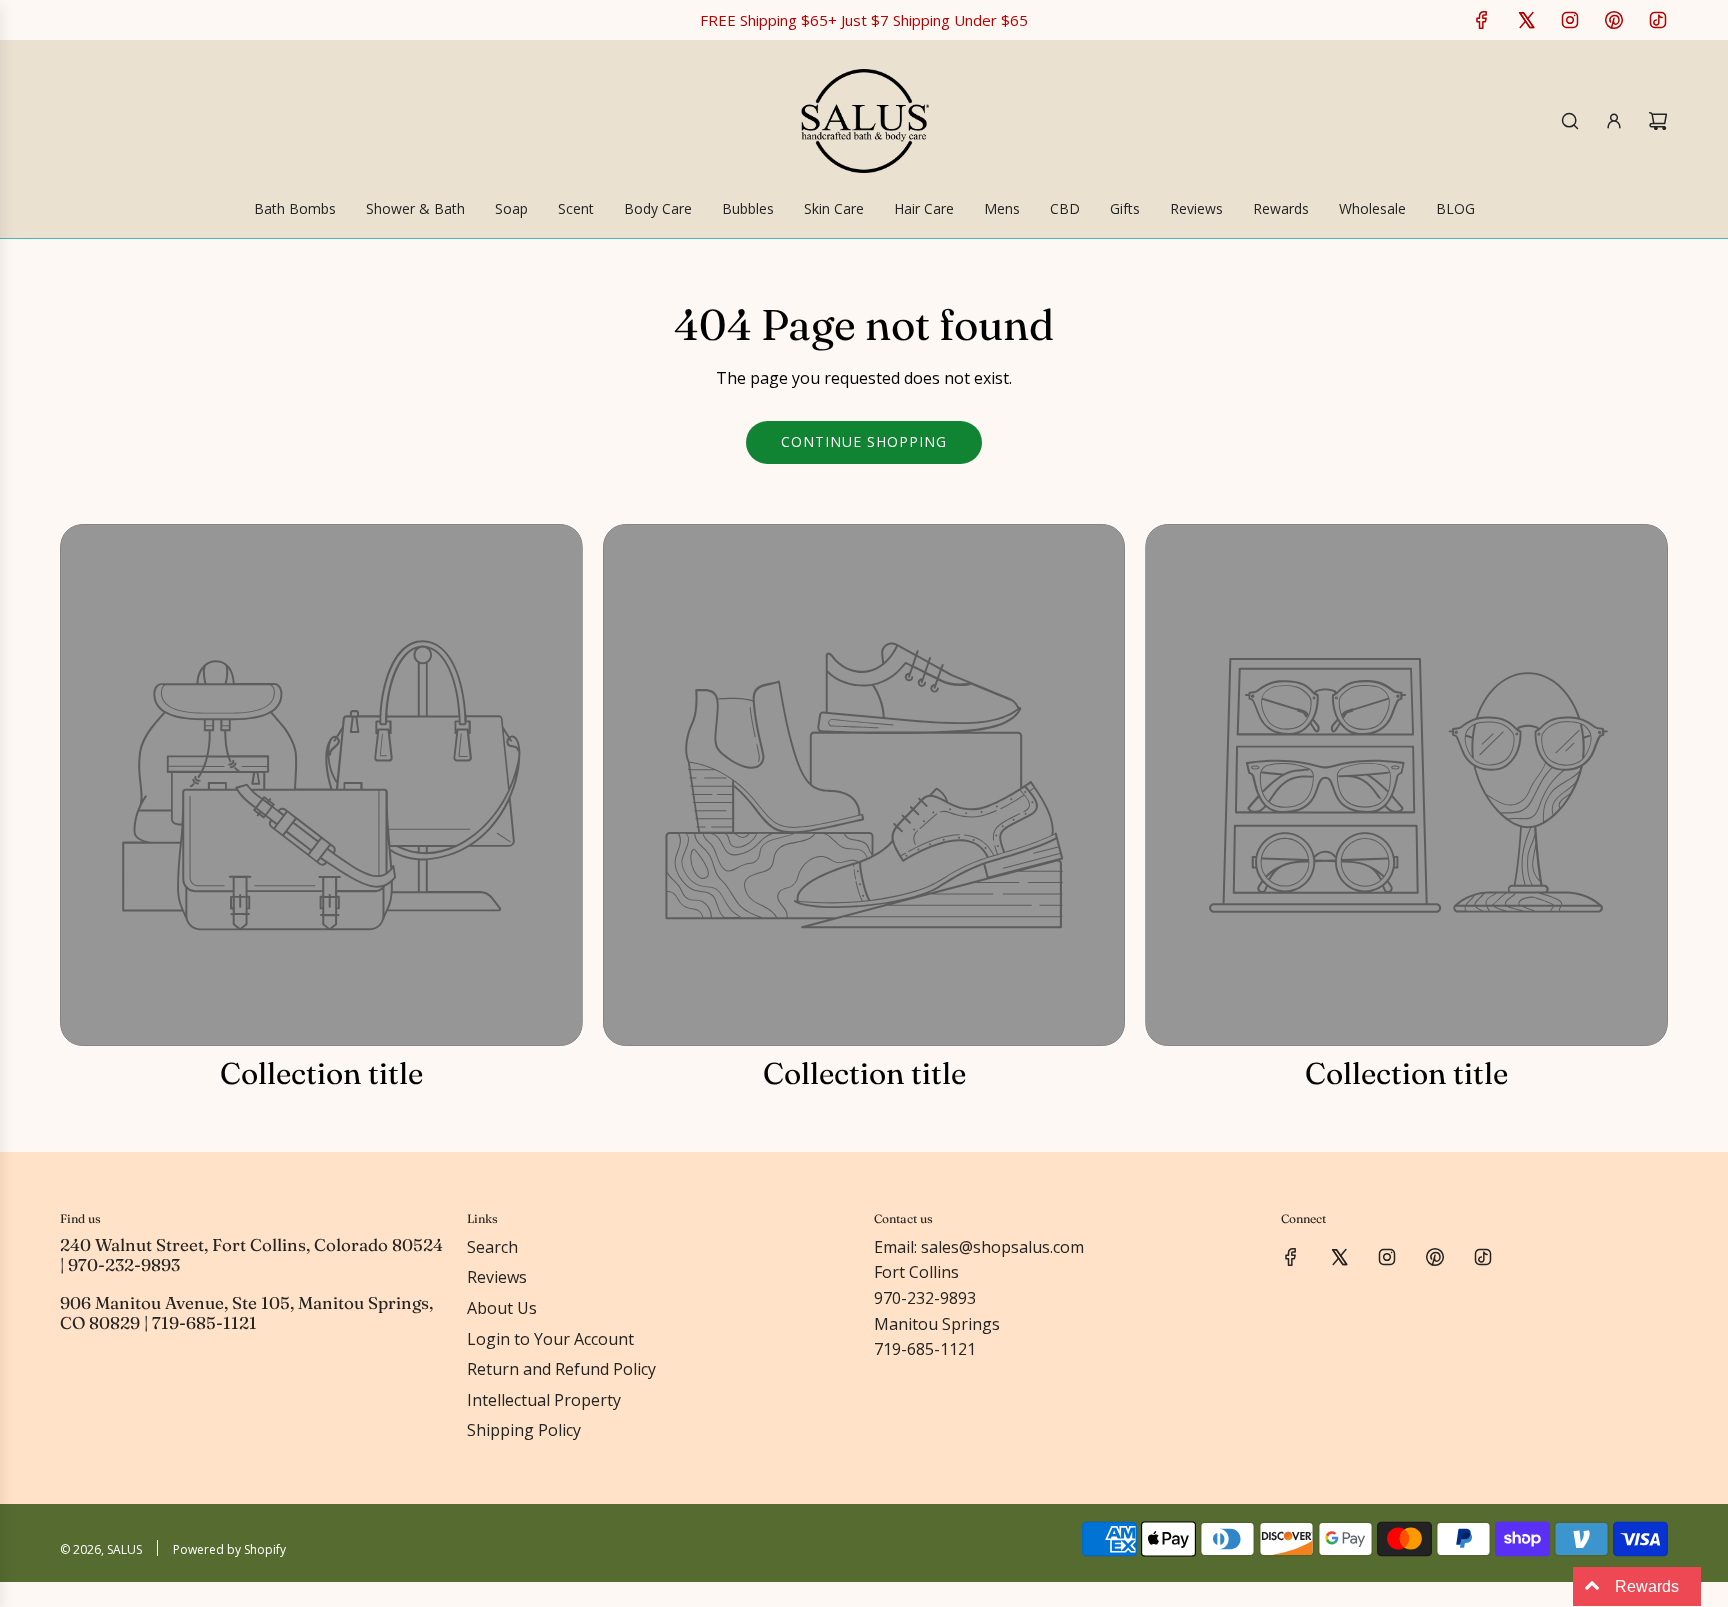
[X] (1526, 20)
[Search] (1570, 121)
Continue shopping (864, 441)
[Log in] (1614, 121)
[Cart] (1658, 121)
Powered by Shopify (229, 1549)
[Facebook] (1482, 20)
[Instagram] (1570, 20)
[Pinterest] (1614, 20)
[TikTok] (1658, 20)
